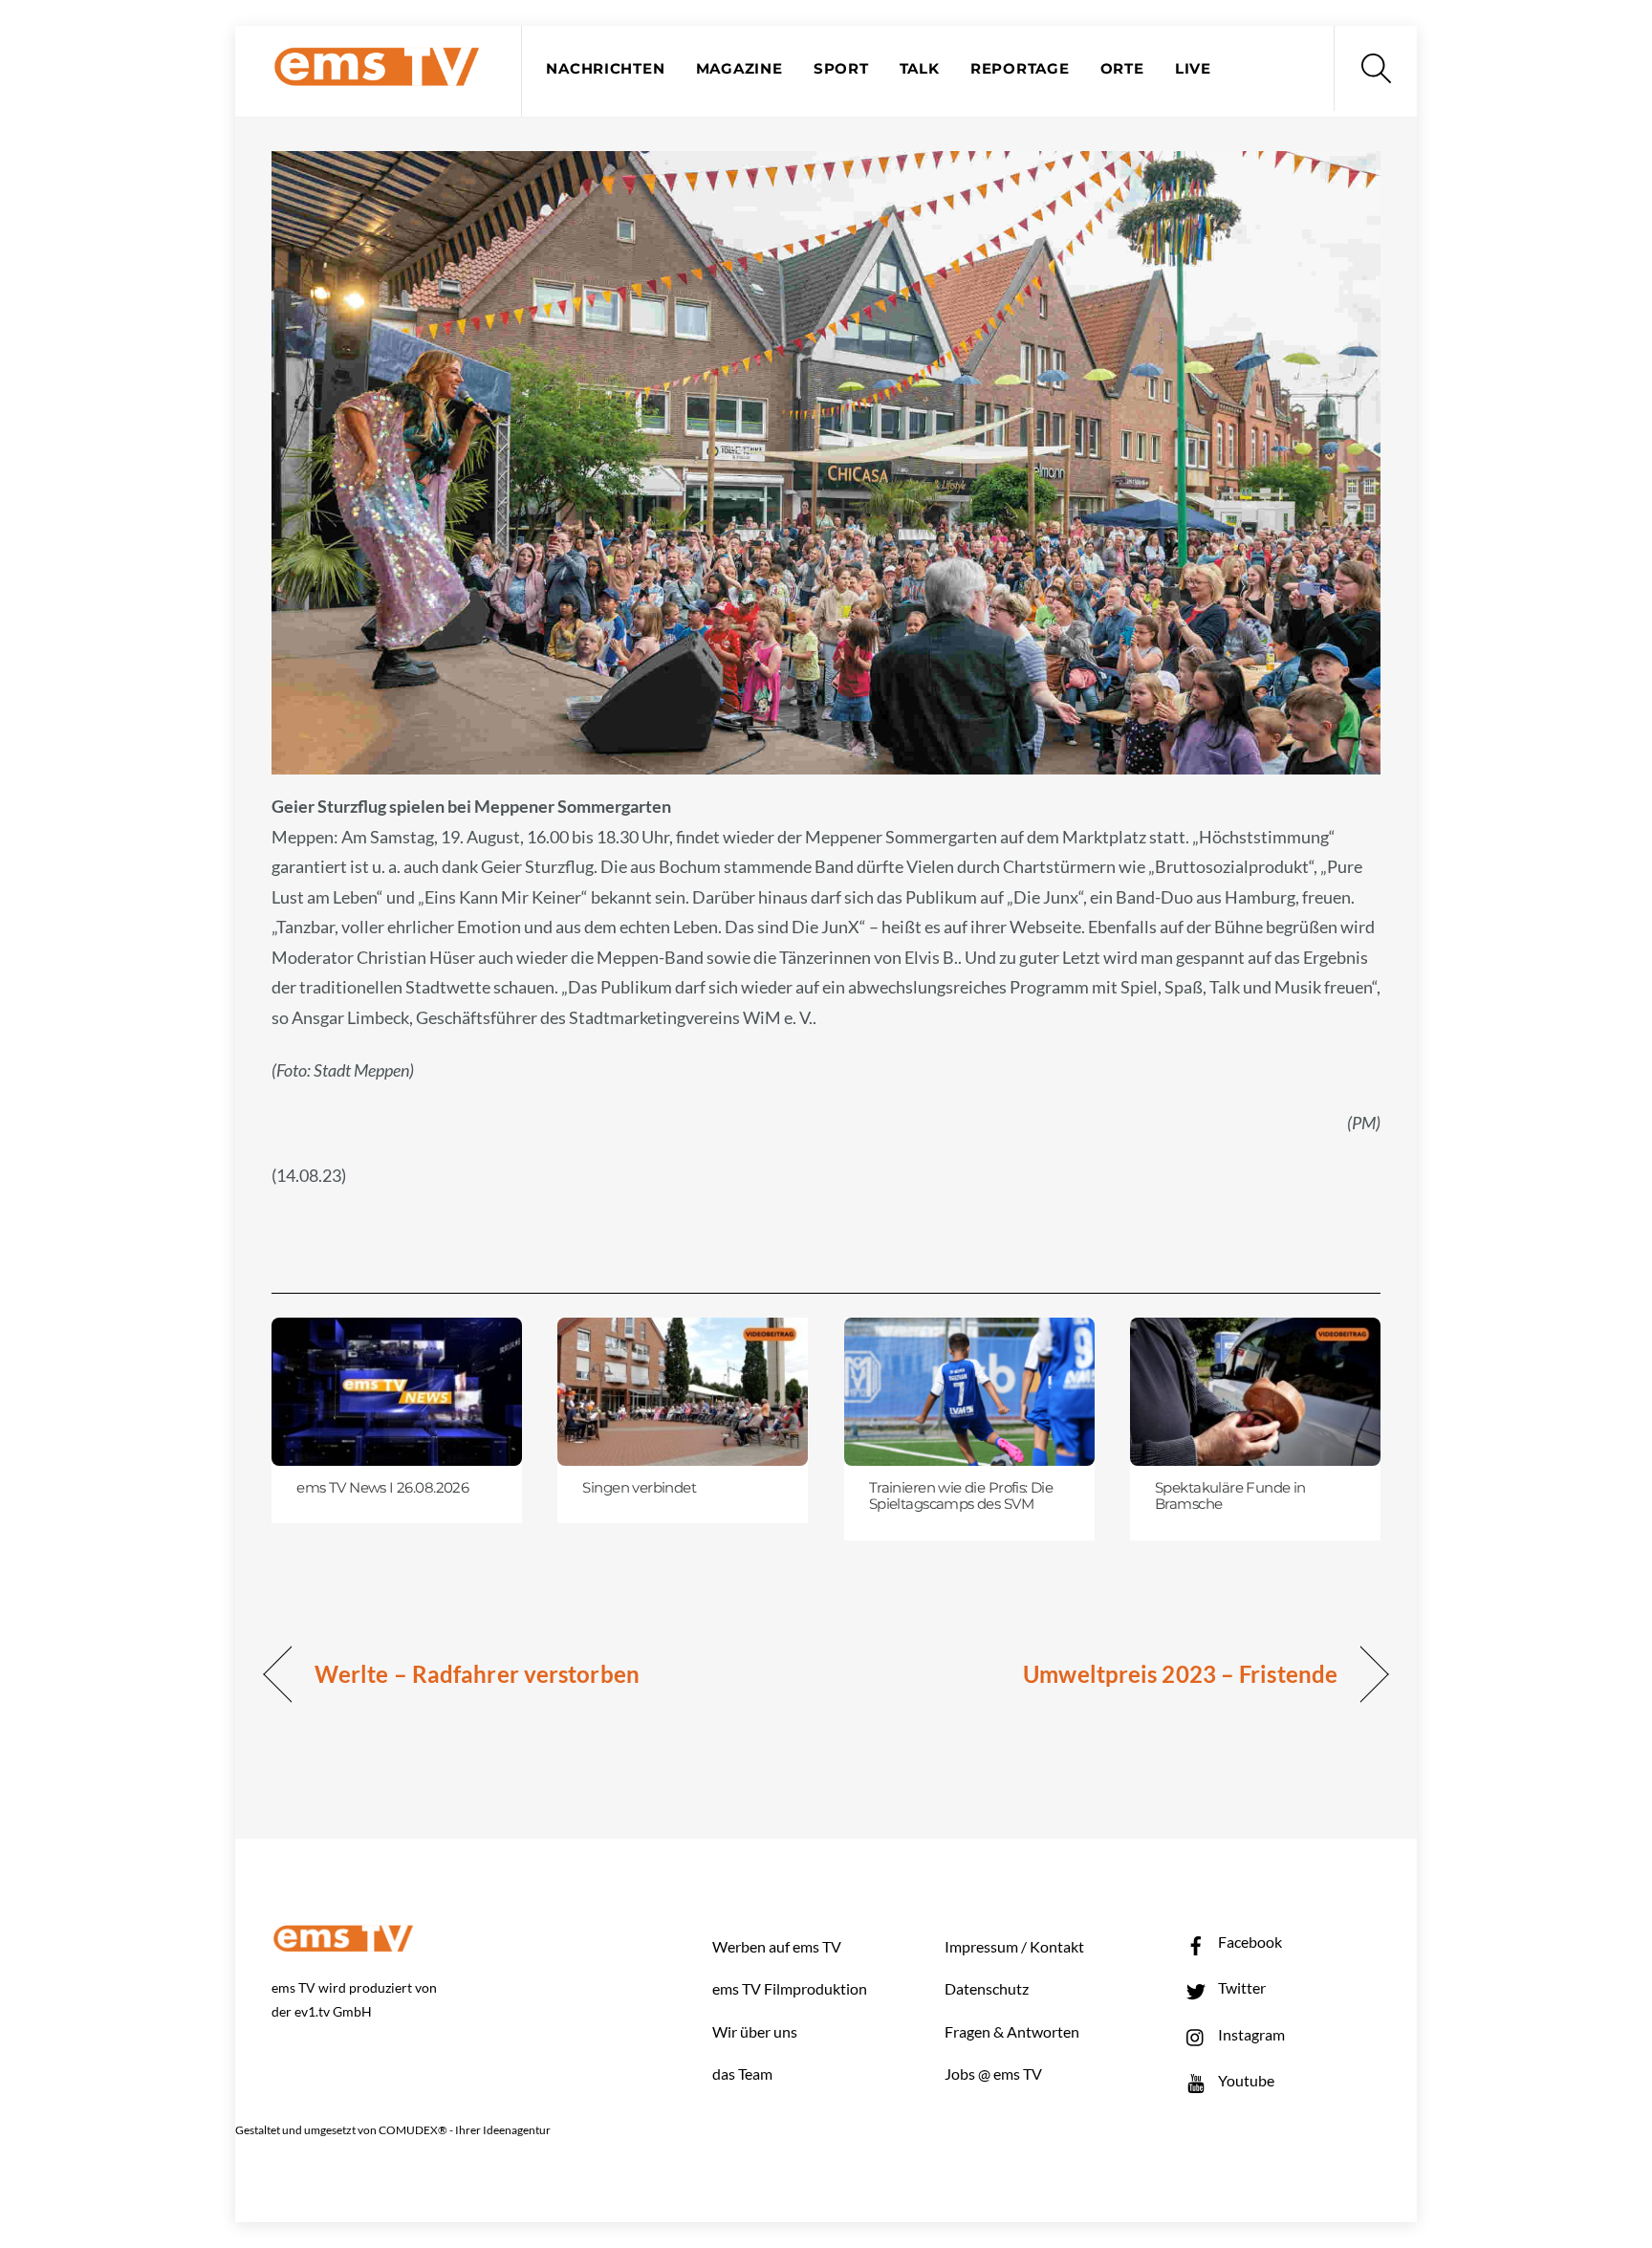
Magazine (739, 69)
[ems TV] (377, 75)
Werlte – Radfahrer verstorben (477, 1674)
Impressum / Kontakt (1014, 1946)
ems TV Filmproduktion (790, 1988)
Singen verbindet (639, 1488)
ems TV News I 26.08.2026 (382, 1488)
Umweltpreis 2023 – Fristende (1180, 1674)
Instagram (1250, 2034)
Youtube (1245, 2080)
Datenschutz (987, 1988)
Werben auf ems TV (777, 1946)
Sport (841, 69)
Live (1193, 69)
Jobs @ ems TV (993, 2073)
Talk (920, 69)
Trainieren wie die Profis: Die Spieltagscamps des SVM (961, 1496)
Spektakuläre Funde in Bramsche (1230, 1496)
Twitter (1240, 1987)
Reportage (1020, 69)
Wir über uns (755, 2031)
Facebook (1249, 1942)
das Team (742, 2073)
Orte (1122, 69)
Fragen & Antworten (1012, 2031)
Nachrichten (605, 69)
